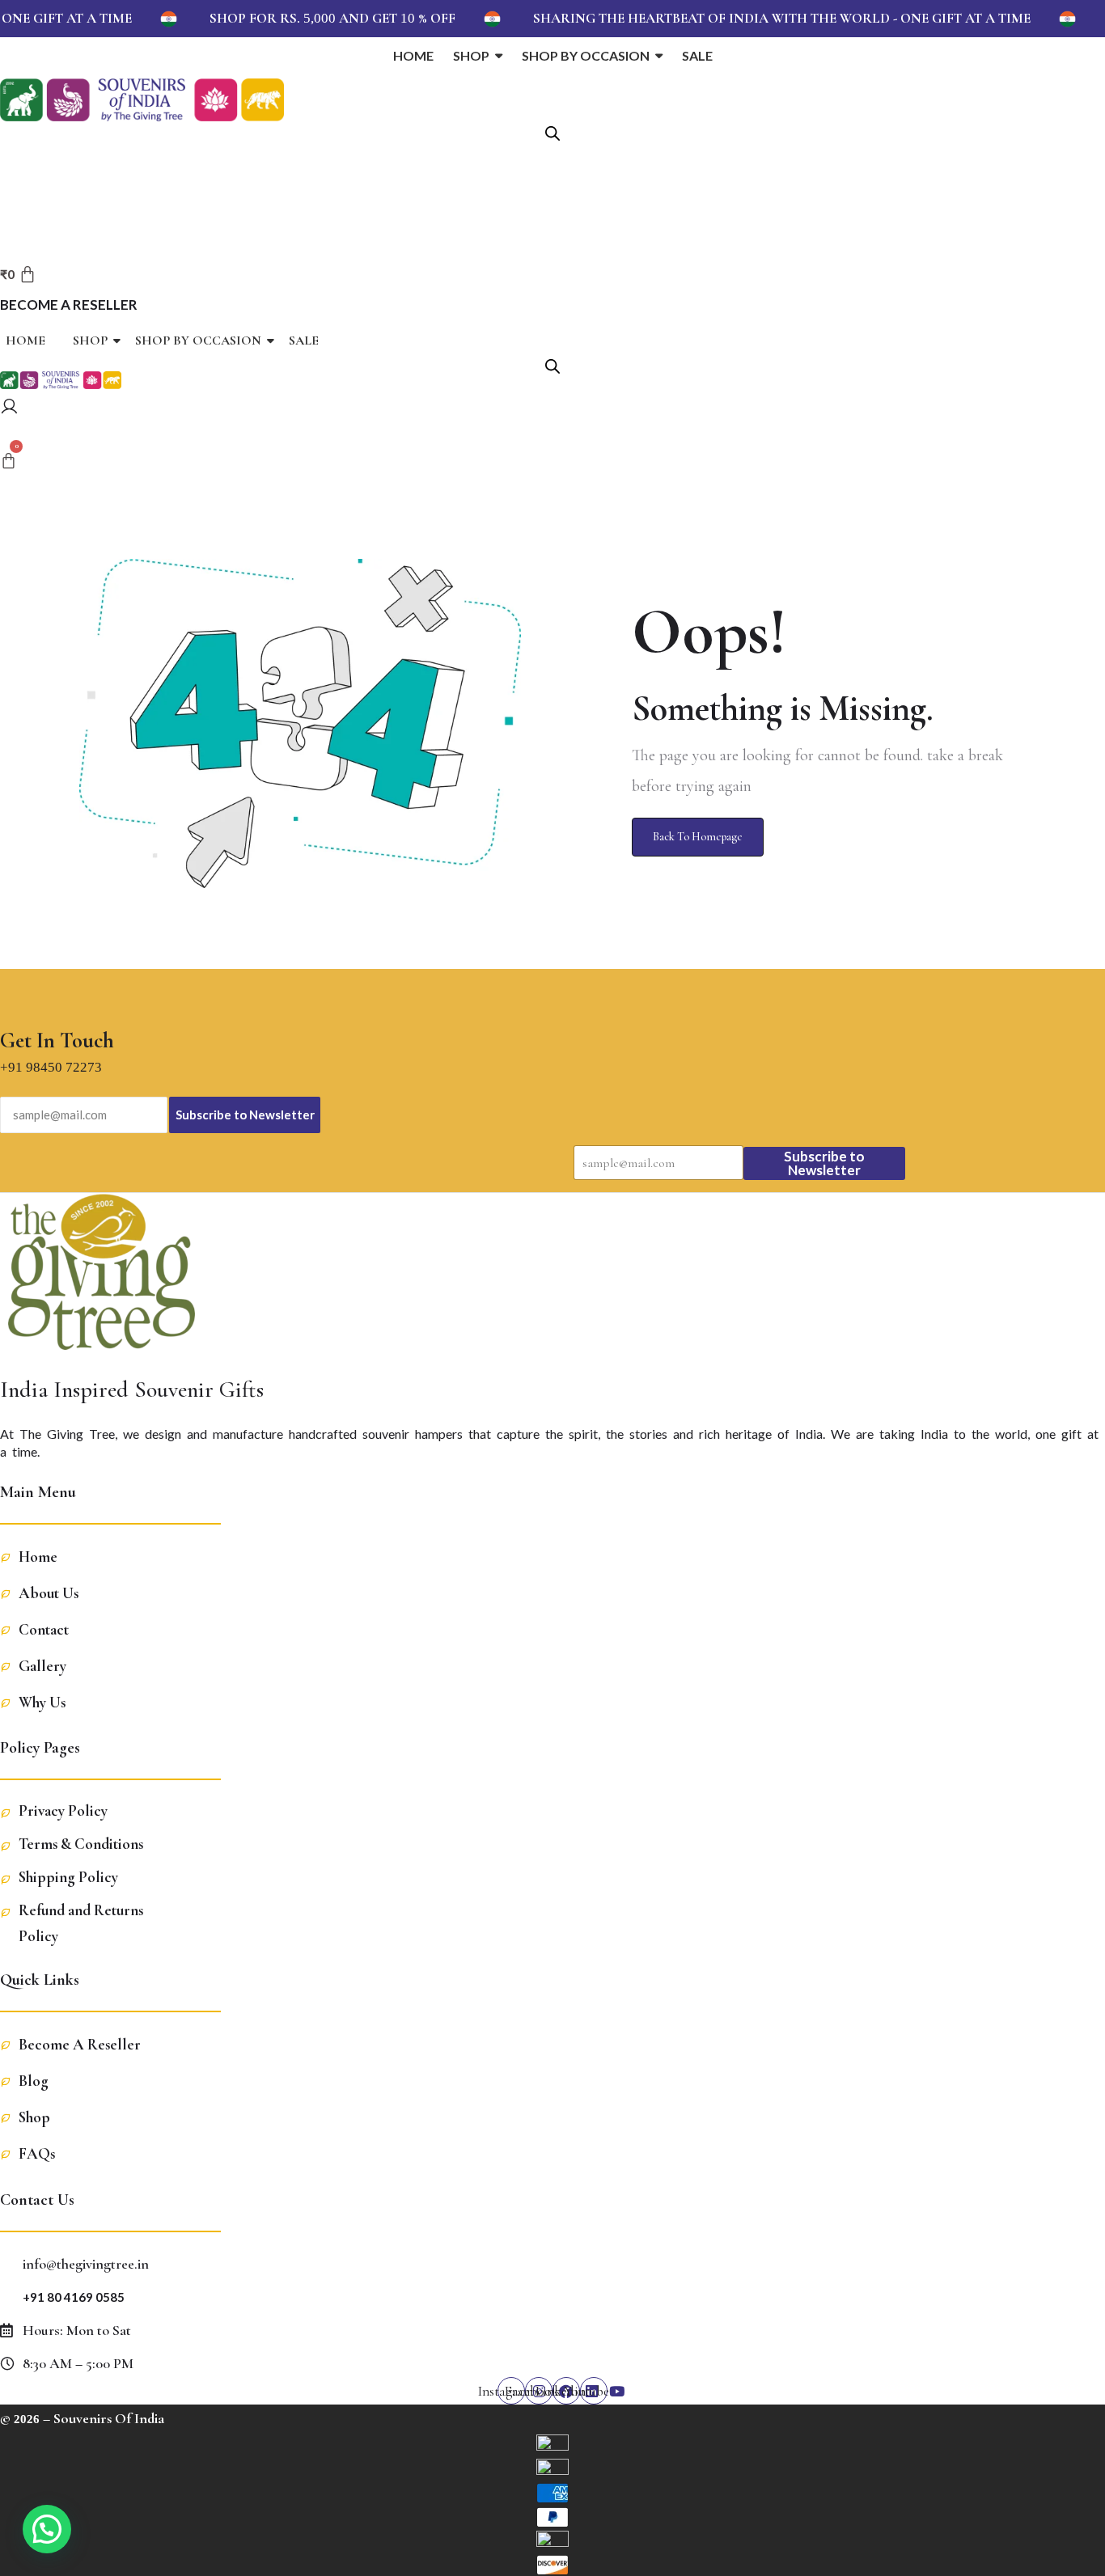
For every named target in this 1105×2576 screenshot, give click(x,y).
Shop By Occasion (198, 341)
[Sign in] (9, 409)
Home (25, 341)
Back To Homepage (698, 837)
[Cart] (8, 462)
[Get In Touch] (12, 998)
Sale (304, 341)
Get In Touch (57, 1041)
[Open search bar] (552, 132)
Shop (90, 341)
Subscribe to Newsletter (245, 1115)
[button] (47, 2529)
